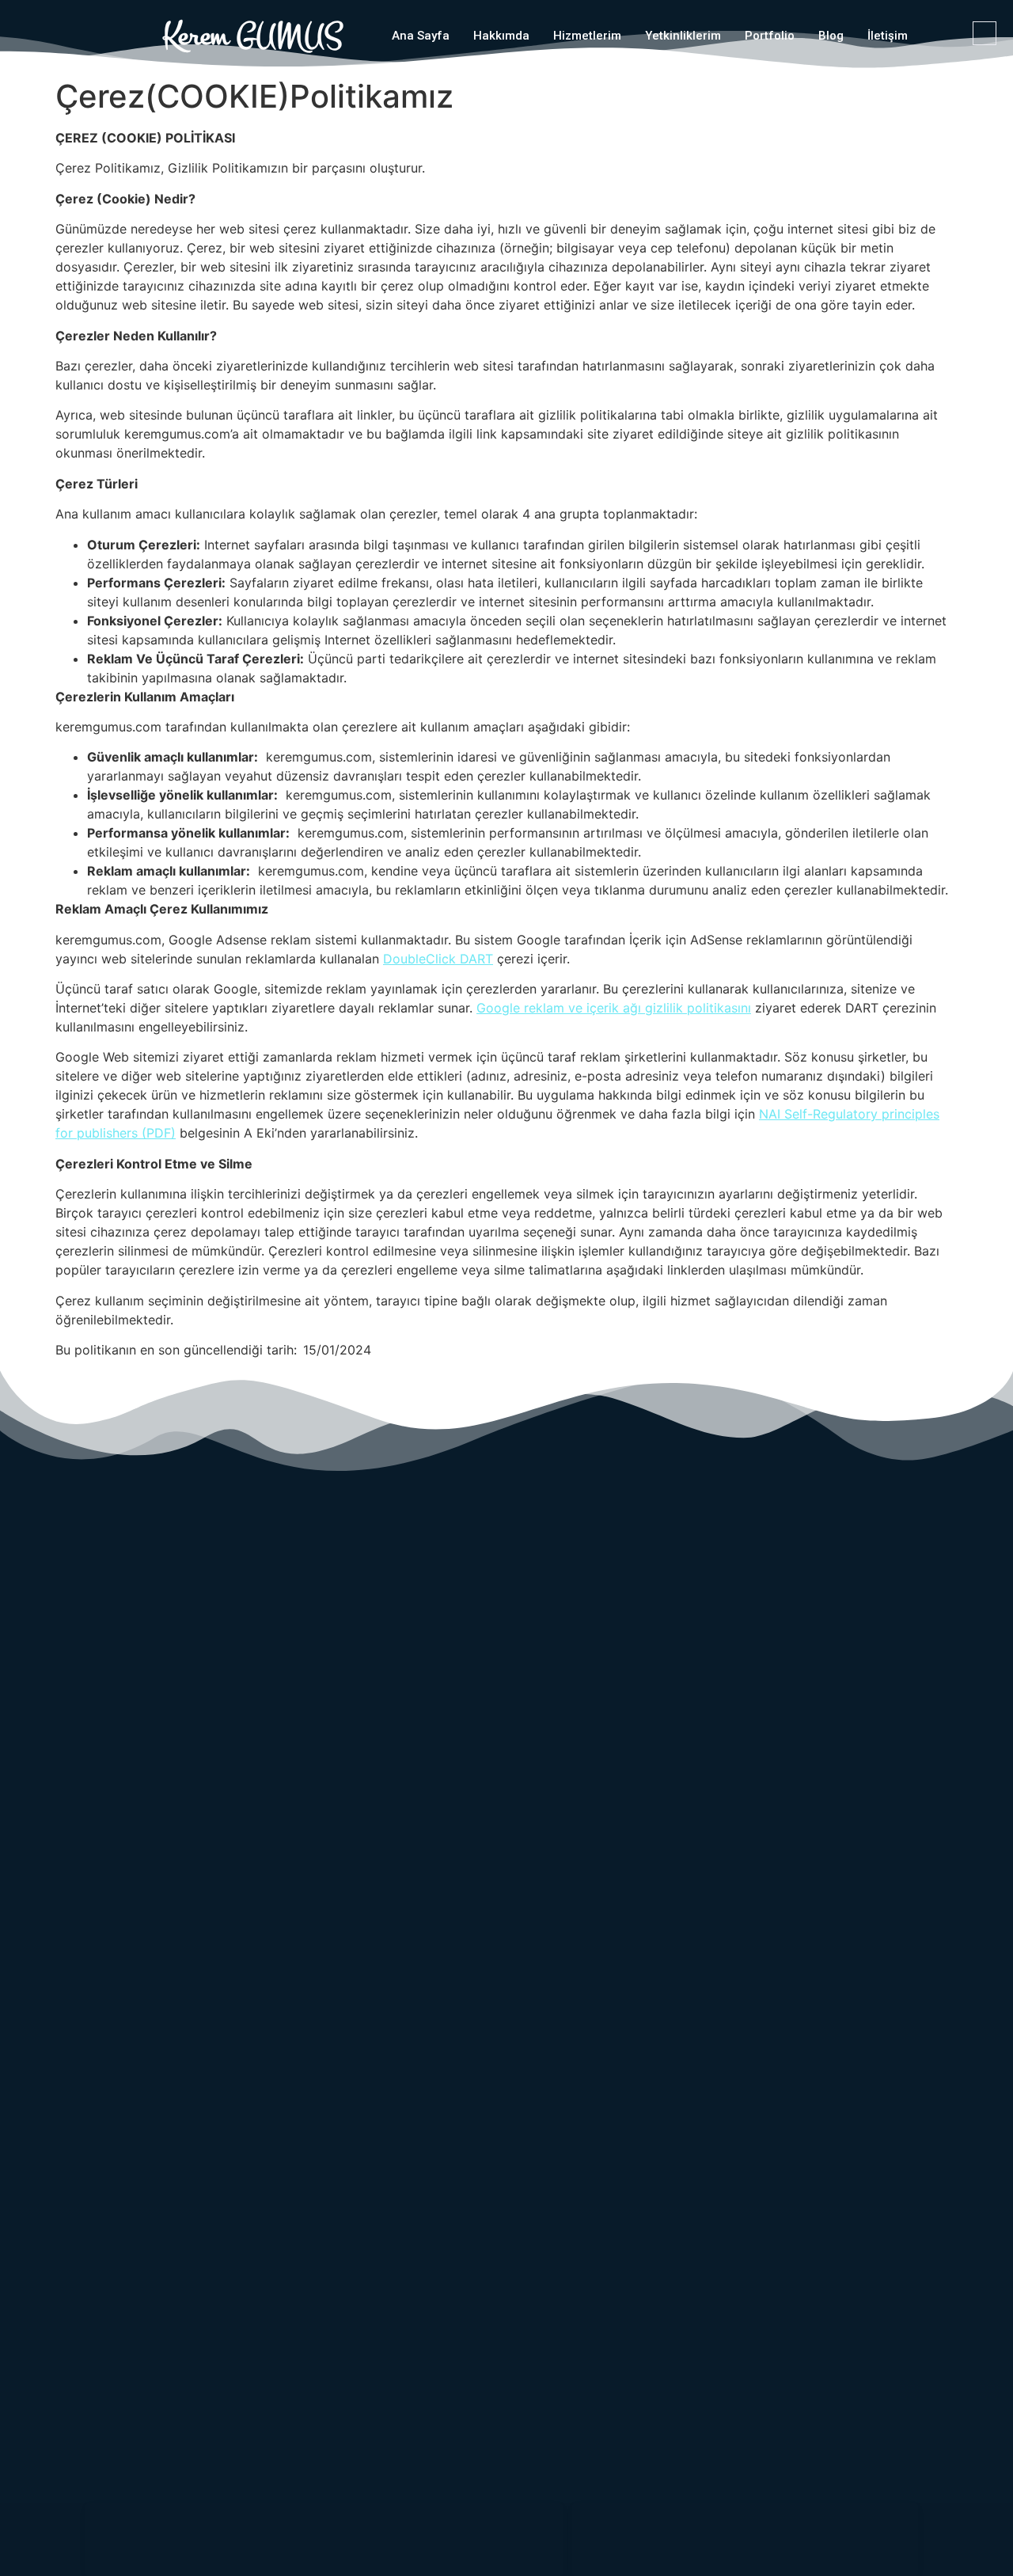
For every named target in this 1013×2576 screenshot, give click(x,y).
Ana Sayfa (421, 36)
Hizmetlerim (587, 36)
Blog (831, 36)
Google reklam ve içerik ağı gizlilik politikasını (614, 1008)
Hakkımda (501, 36)
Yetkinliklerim (683, 36)
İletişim (888, 36)
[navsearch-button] (985, 33)
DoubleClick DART (438, 959)
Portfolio (770, 36)
